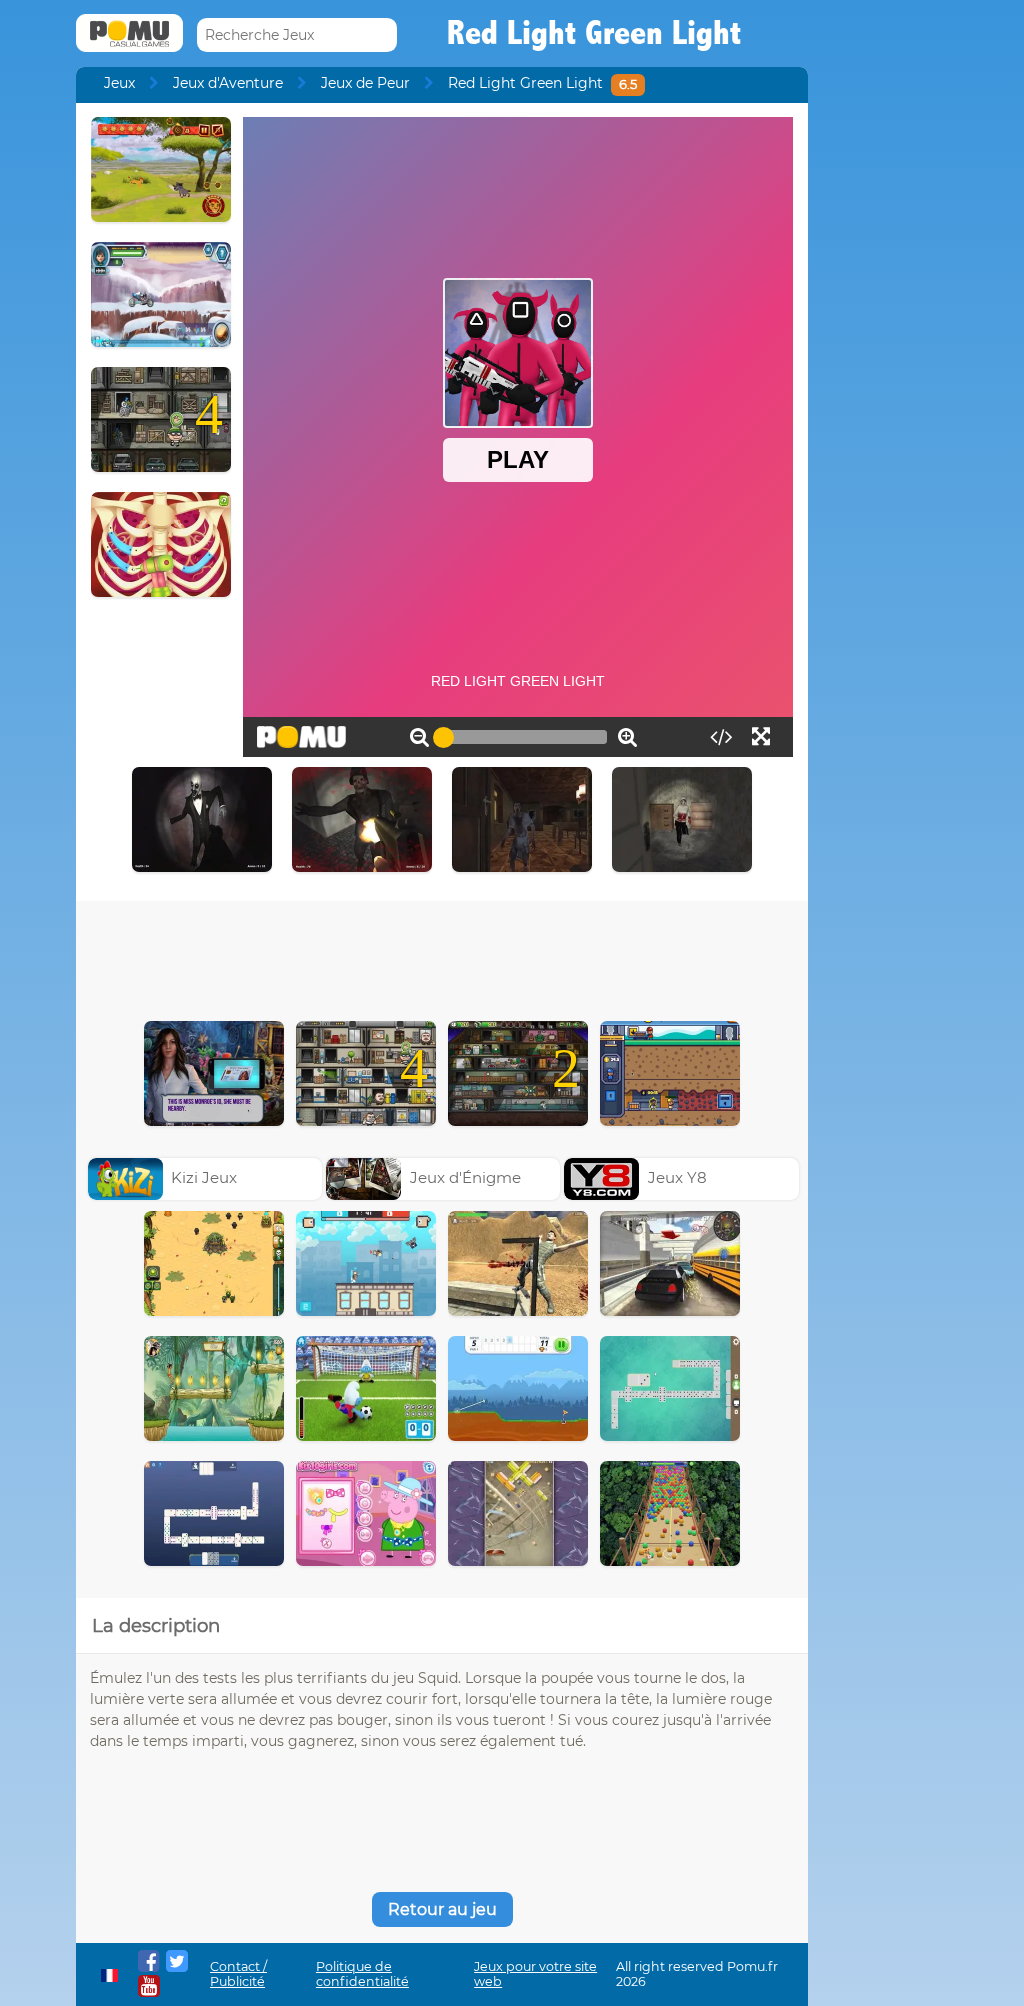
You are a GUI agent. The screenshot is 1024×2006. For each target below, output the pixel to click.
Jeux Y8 (677, 1177)
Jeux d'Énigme (465, 1177)
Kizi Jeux (204, 1177)
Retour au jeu (442, 1909)
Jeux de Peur (365, 83)
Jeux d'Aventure (228, 83)
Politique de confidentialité (362, 1974)
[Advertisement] (442, 956)
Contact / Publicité (238, 1974)
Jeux (119, 83)
